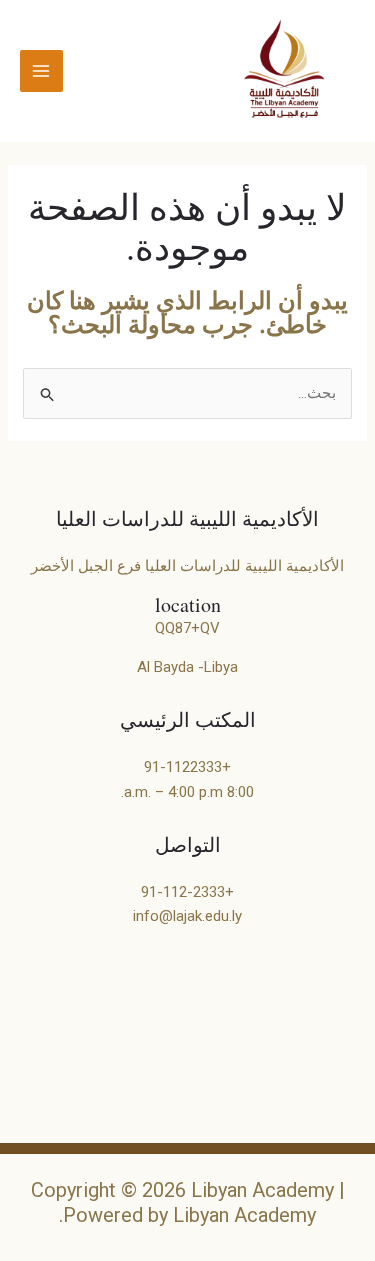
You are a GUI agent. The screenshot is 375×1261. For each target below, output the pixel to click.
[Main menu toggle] (41, 71)
